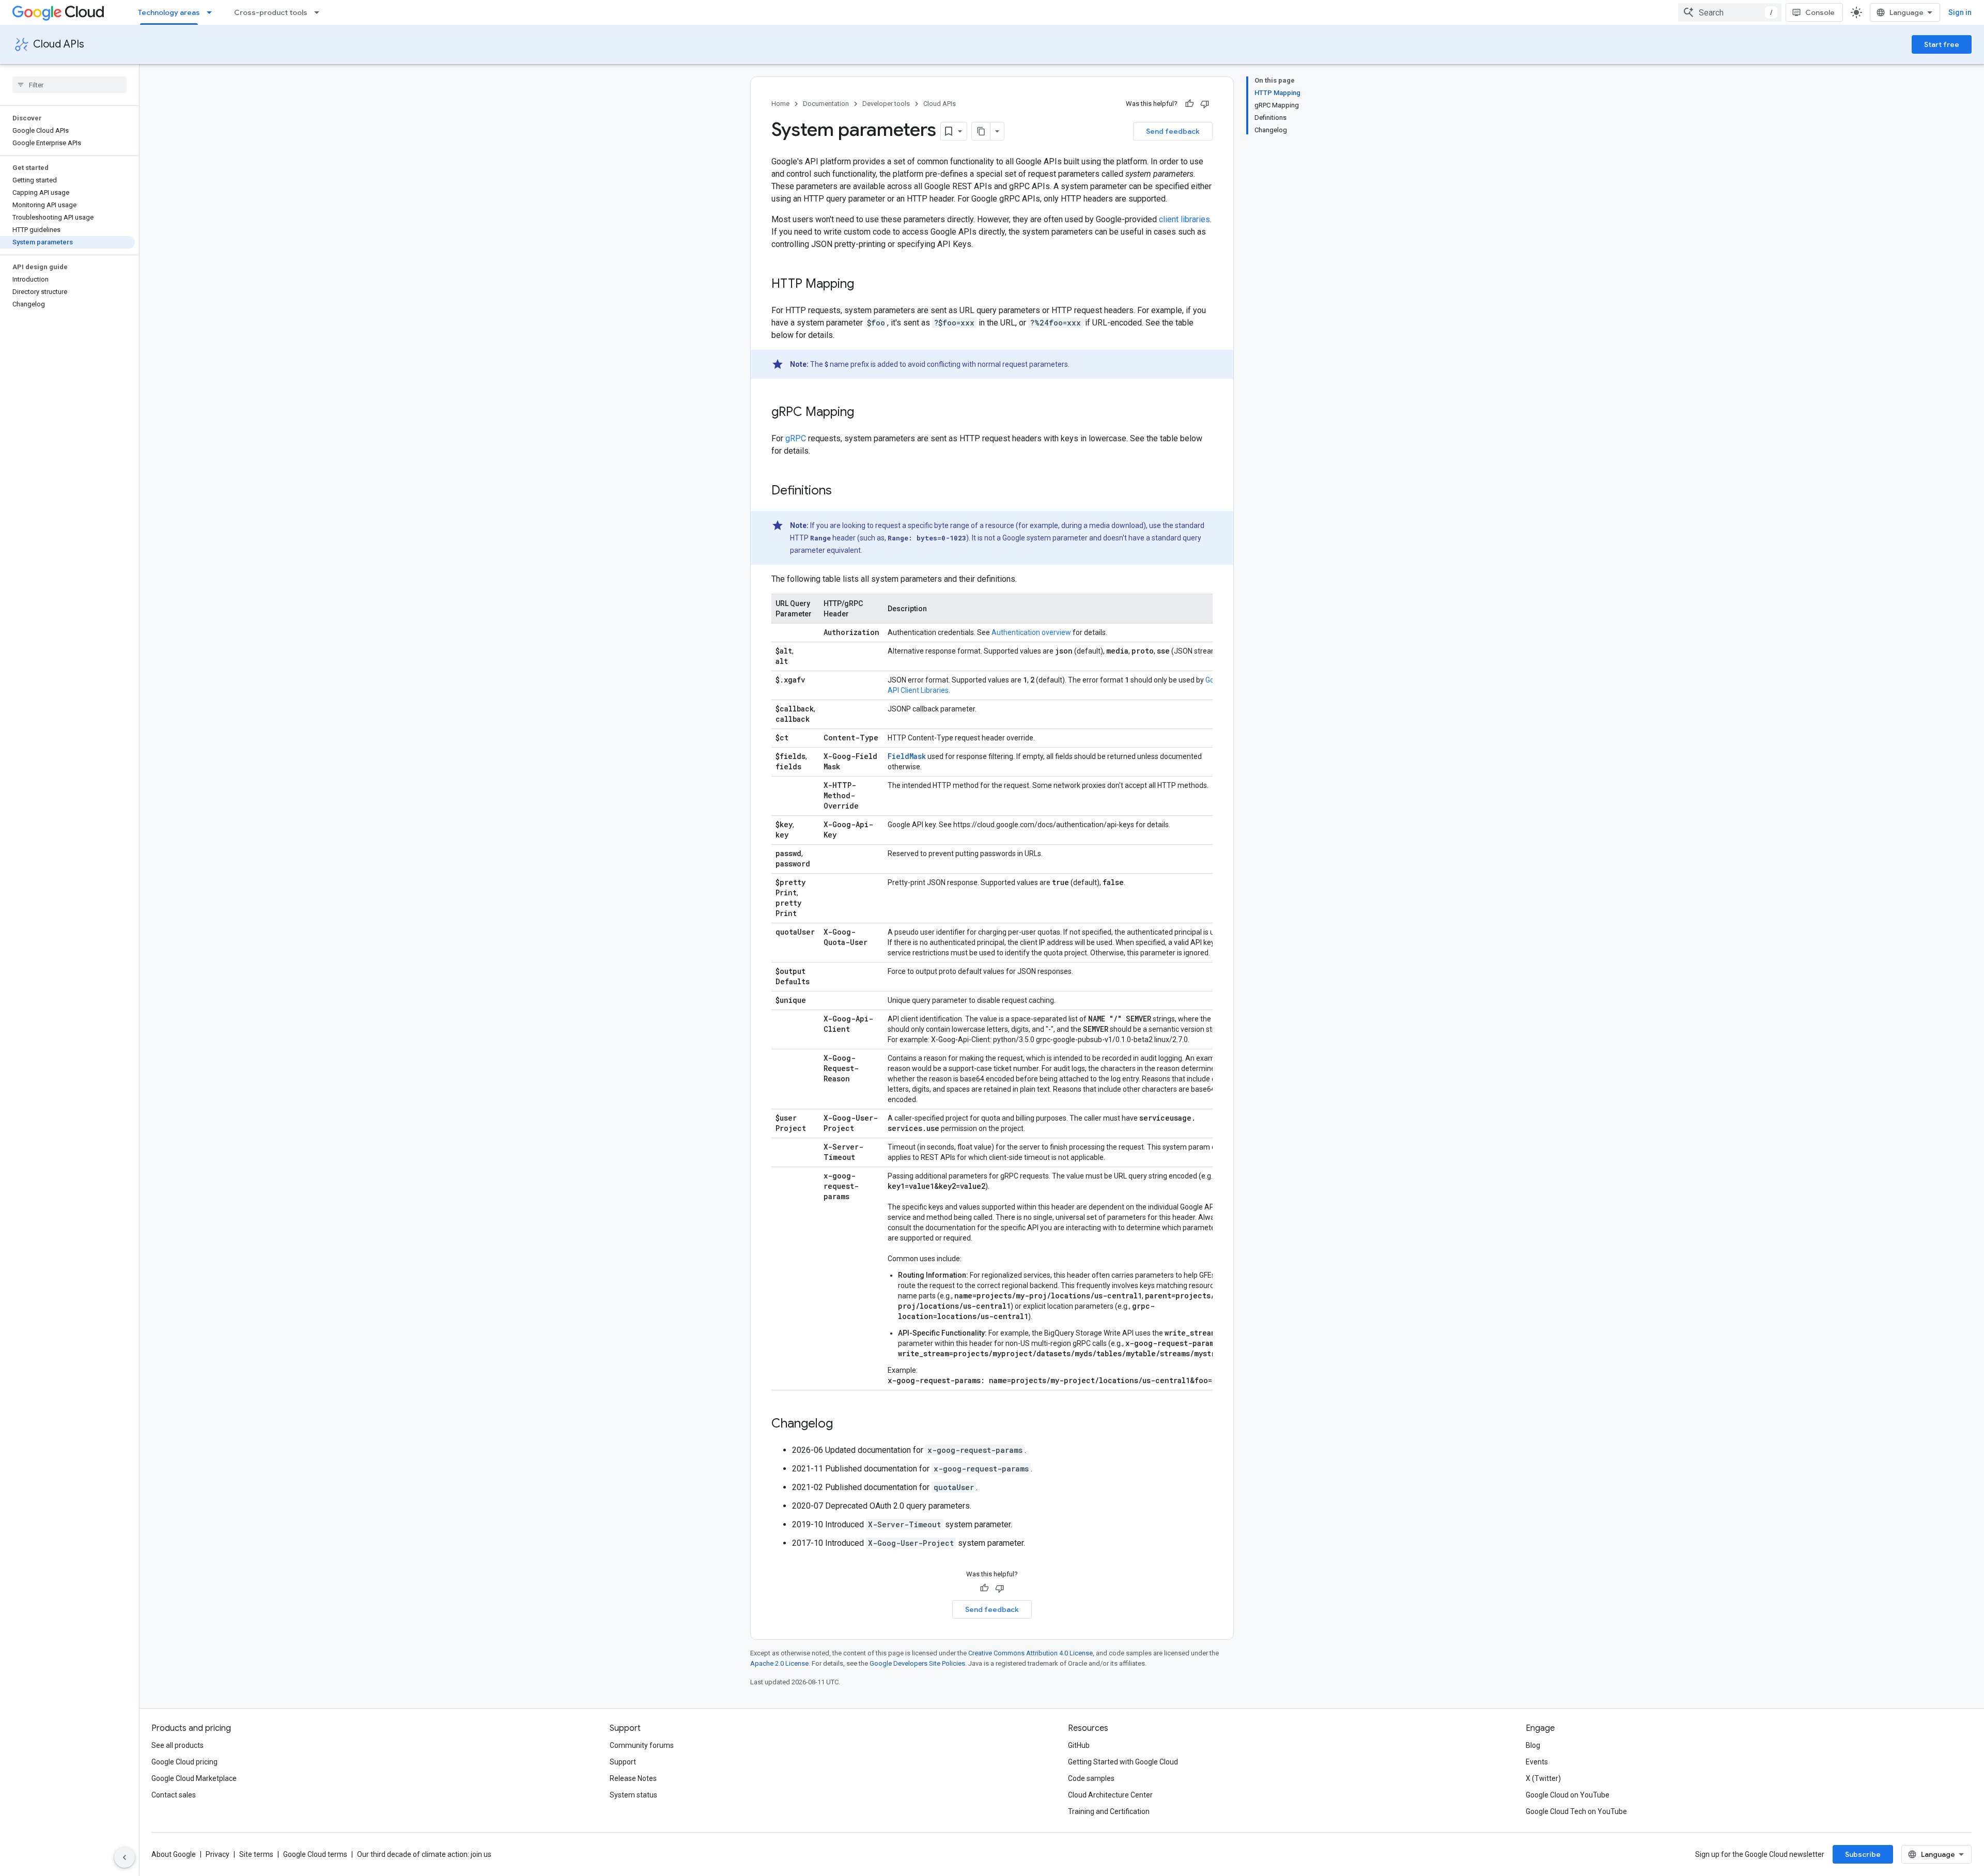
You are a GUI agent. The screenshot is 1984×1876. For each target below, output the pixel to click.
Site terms (256, 1854)
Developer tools (886, 104)
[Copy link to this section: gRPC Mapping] (864, 413)
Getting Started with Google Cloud (1123, 1762)
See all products (177, 1745)
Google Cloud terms (315, 1854)
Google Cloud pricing (184, 1762)
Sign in (1960, 12)
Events (1537, 1762)
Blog (1533, 1745)
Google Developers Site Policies (917, 1663)
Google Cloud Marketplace (194, 1778)
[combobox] (1730, 12)
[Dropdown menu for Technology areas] (212, 12)
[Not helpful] (1205, 104)
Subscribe (1863, 1854)
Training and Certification (1109, 1811)
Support (623, 1762)
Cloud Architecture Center (1110, 1795)
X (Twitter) (1543, 1778)
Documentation (826, 104)
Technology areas (169, 12)
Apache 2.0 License (779, 1663)
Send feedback (1173, 131)
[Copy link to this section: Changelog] (843, 1424)
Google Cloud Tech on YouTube (1576, 1811)
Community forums (642, 1745)
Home (780, 104)
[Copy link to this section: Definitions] (842, 491)
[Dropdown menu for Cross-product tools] (320, 12)
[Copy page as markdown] (981, 131)
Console (1820, 12)
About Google (174, 1854)
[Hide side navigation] (125, 1857)
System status (633, 1795)
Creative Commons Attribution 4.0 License (1030, 1653)
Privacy (218, 1854)
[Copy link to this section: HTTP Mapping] (864, 285)
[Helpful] (1189, 104)
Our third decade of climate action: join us (424, 1854)
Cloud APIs (59, 44)
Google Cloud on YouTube (1568, 1795)
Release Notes (633, 1778)
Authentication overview (1031, 632)
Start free (1942, 44)
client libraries (1184, 219)
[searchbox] (69, 85)
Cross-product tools (271, 12)
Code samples (1091, 1778)
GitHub (1079, 1745)
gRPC (796, 438)
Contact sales (174, 1795)
